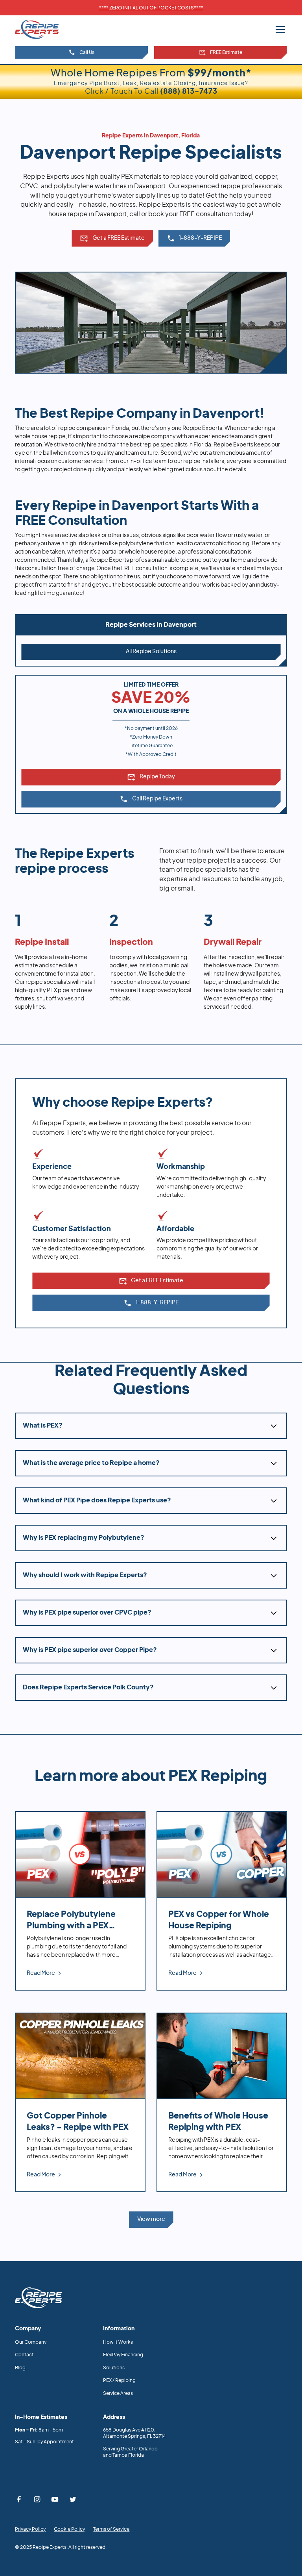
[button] (279, 30)
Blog (20, 2368)
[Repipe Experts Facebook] (19, 2499)
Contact (24, 2355)
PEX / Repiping (119, 2380)
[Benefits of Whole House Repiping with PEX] (222, 2102)
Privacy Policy (30, 2529)
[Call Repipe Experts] (194, 239)
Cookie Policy (69, 2529)
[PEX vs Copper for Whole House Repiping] (222, 1901)
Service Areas (118, 2393)
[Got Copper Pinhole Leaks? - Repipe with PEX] (80, 2102)
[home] (46, 29)
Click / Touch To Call (151, 92)
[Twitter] (73, 2499)
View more (151, 2219)
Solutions (114, 2368)
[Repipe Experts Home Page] (39, 2298)
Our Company (31, 2342)
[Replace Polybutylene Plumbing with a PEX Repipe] (80, 1901)
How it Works (118, 2342)
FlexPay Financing (123, 2355)
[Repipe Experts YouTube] (55, 2499)
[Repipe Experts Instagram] (37, 2499)
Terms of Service (111, 2529)
